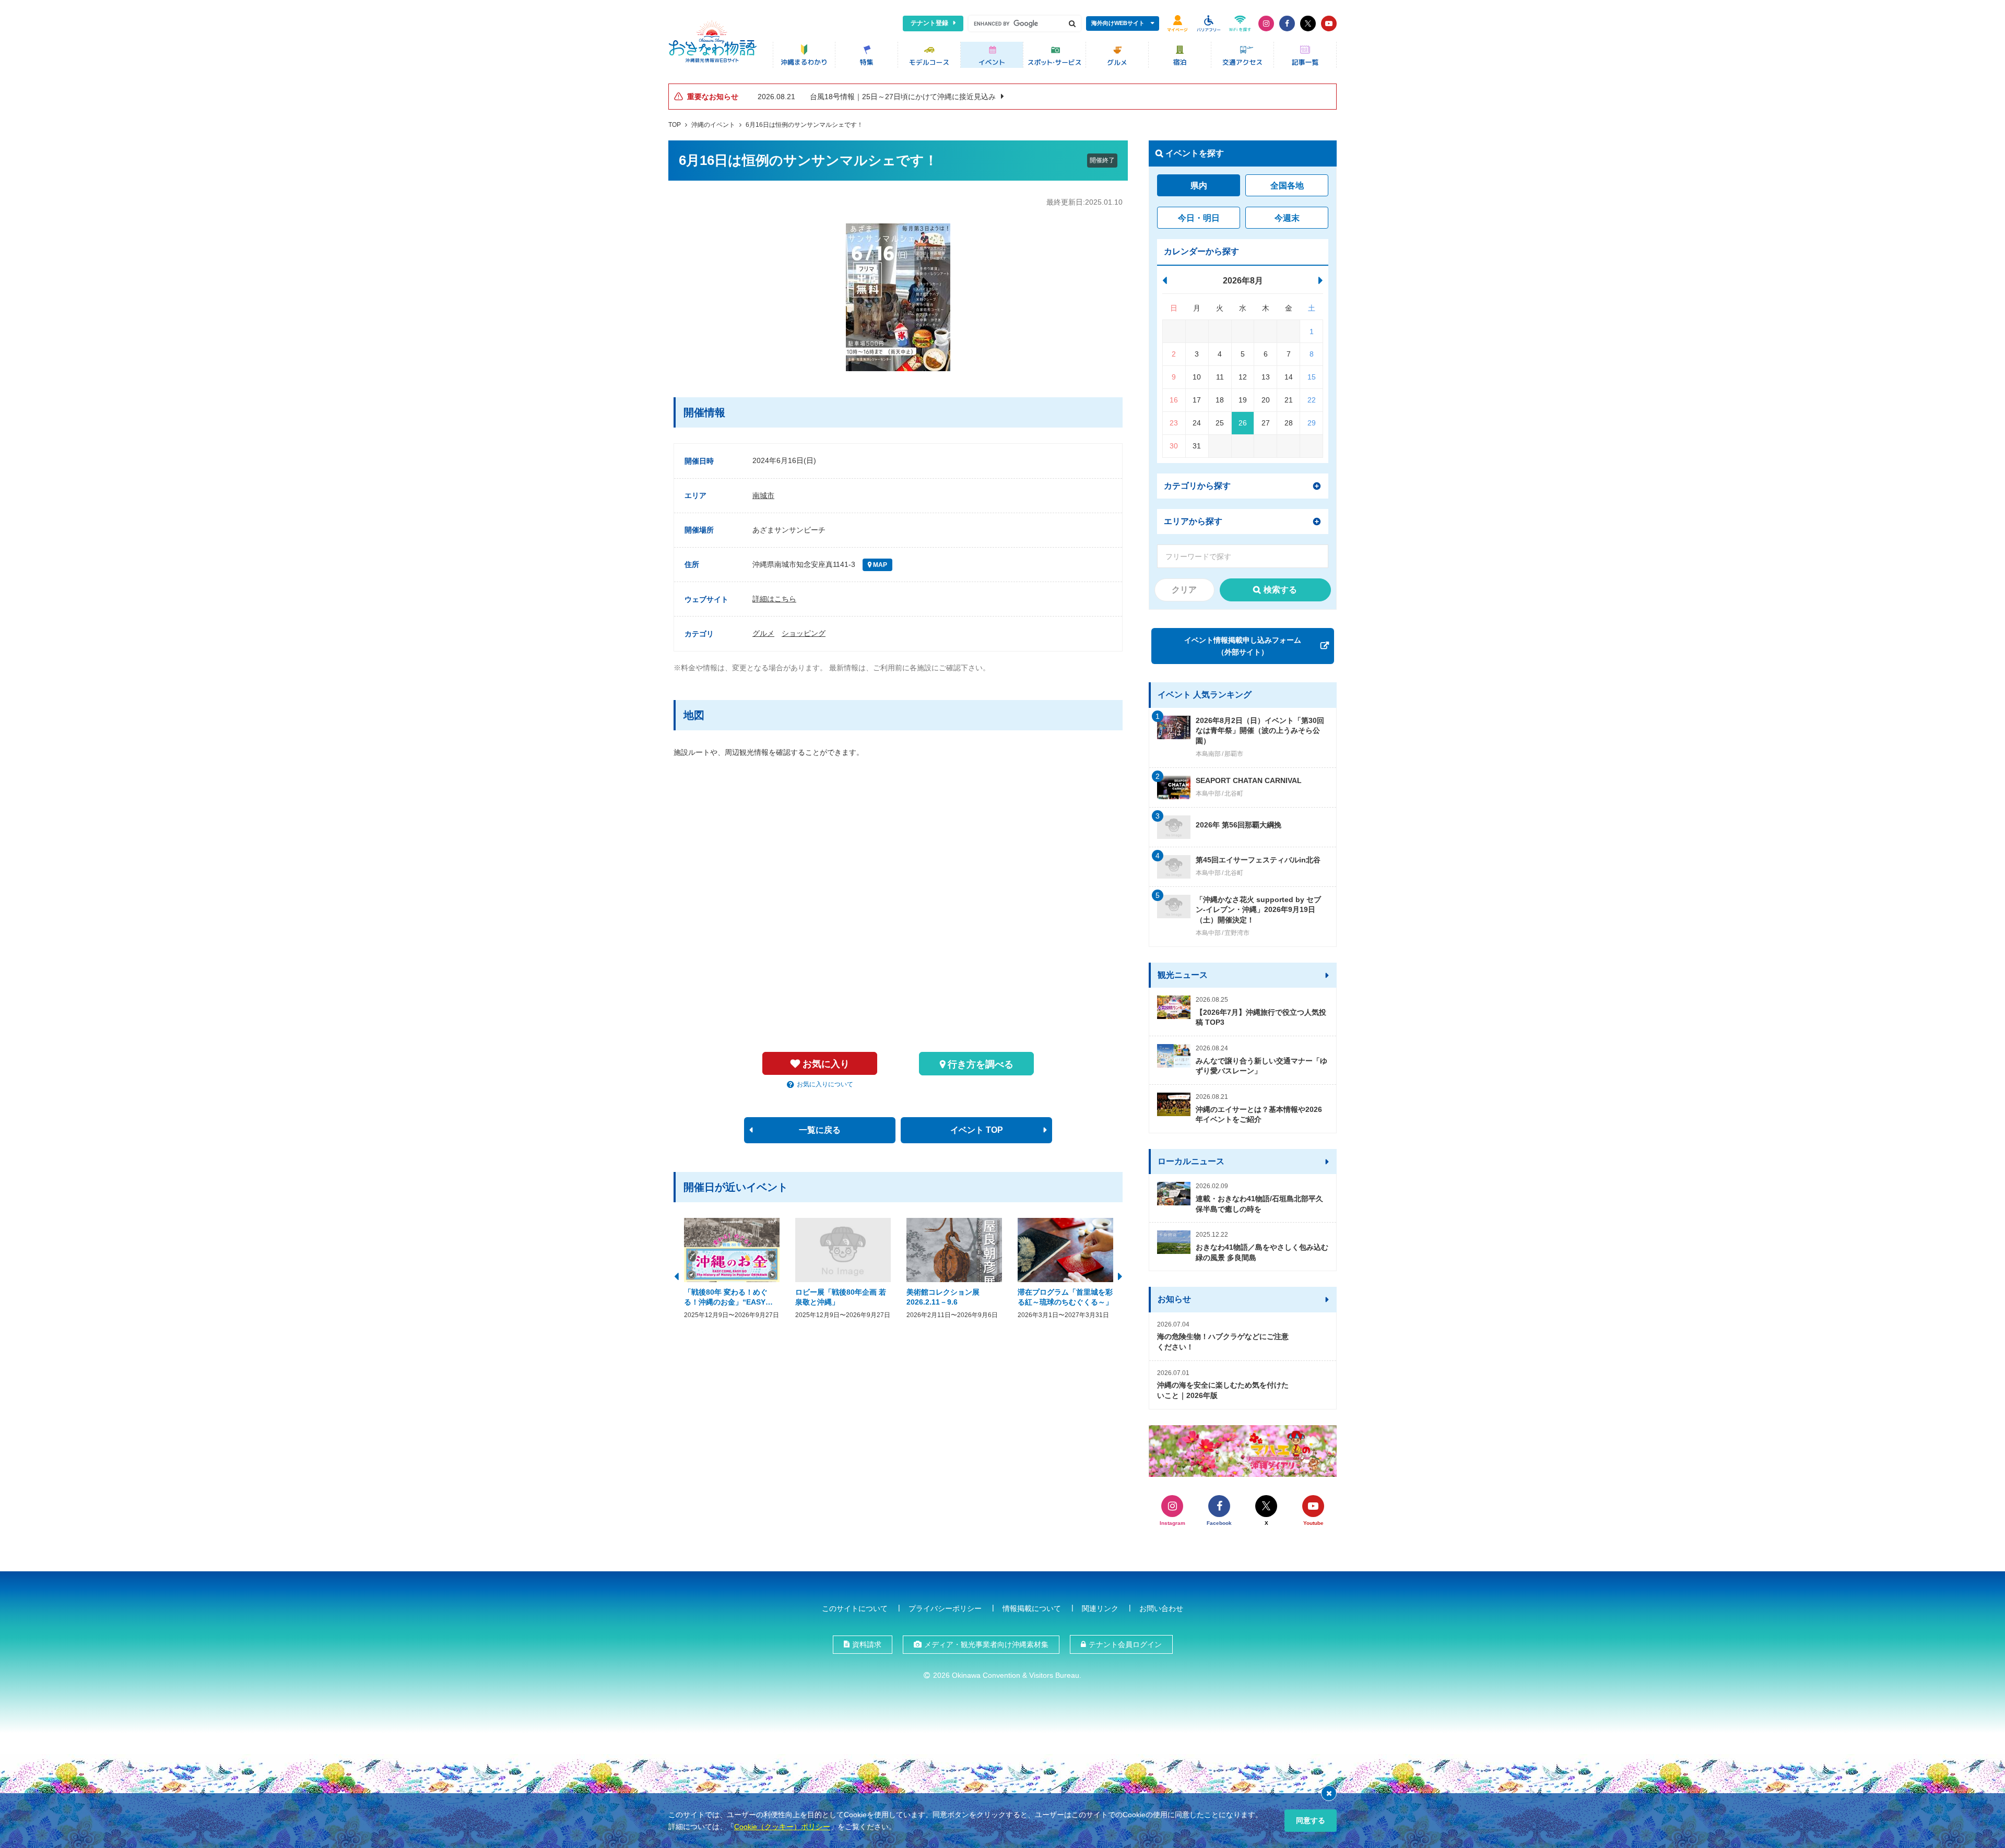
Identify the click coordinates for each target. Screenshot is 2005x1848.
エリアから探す (1193, 521)
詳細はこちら (774, 599)
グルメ (763, 633)
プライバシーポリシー (945, 1608)
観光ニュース (1183, 975)
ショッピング (804, 633)
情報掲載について (1032, 1608)
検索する (1280, 590)
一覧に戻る (820, 1130)
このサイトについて (855, 1608)
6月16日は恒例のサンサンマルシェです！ (804, 125)
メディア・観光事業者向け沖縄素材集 (986, 1644)
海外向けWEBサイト (1118, 23)
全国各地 (1287, 186)
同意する (1311, 1820)
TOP (675, 125)
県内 (1199, 186)
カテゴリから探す (1197, 486)
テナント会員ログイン (1125, 1644)
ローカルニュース (1191, 1161)
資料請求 (867, 1644)
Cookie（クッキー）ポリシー (782, 1827)
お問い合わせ (1161, 1608)
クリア (1184, 590)
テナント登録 (929, 23)
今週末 (1287, 218)
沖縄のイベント (713, 125)
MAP (879, 565)
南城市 (763, 495)
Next (1120, 1275)
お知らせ (1174, 1299)
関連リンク (1100, 1608)
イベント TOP (977, 1130)
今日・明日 (1199, 218)
